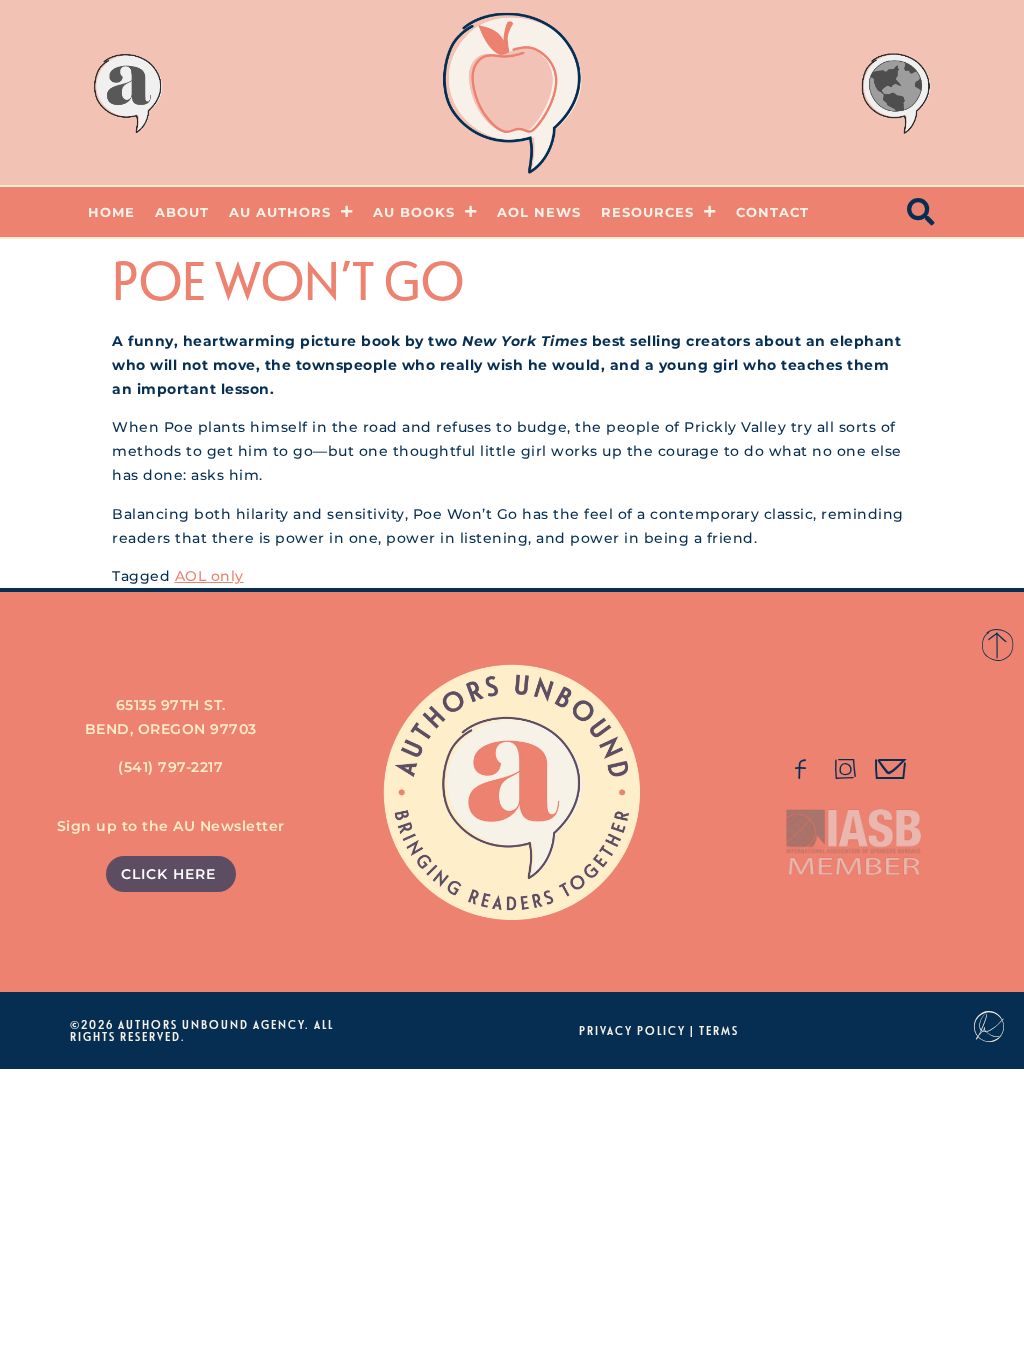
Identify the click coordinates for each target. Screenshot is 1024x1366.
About (182, 212)
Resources (647, 212)
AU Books (414, 212)
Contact (772, 212)
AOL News (539, 212)
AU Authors (280, 212)
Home (111, 212)
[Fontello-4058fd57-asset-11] (800, 769)
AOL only (209, 576)
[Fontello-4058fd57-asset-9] (846, 769)
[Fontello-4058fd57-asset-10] (891, 769)
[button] (922, 212)
